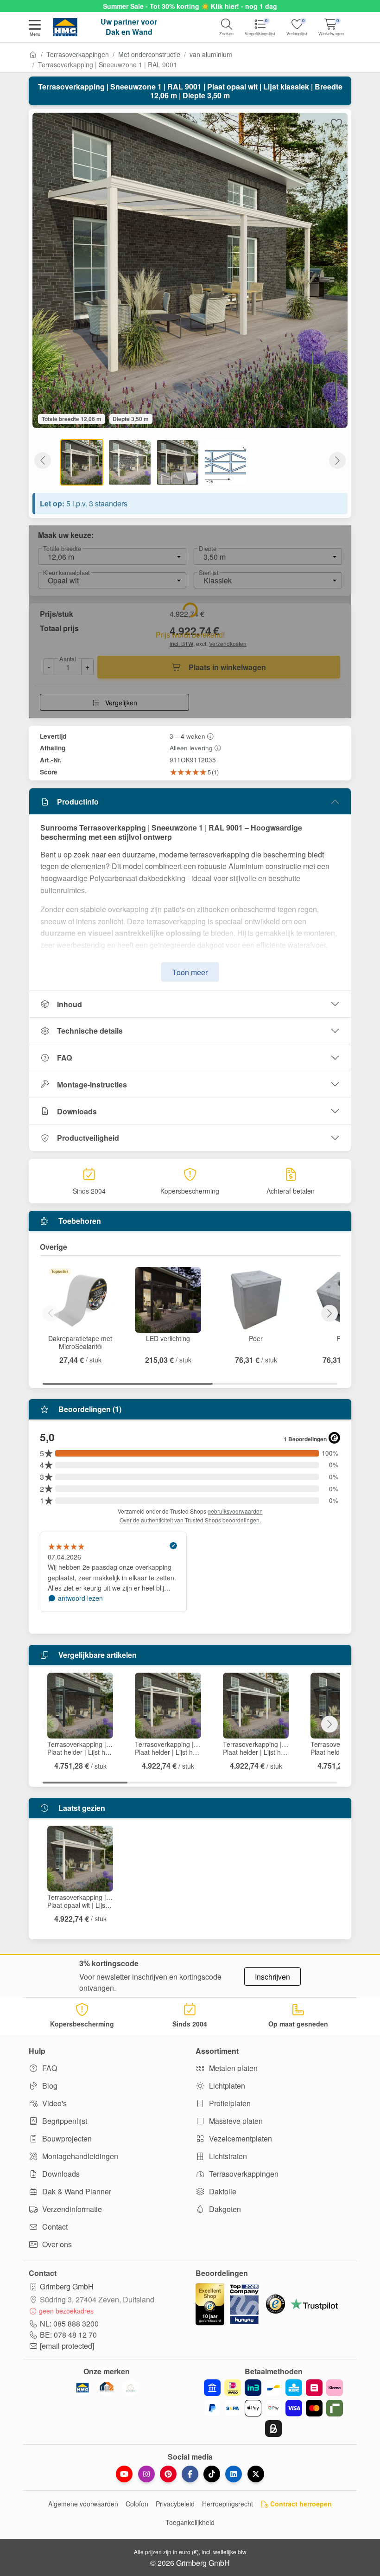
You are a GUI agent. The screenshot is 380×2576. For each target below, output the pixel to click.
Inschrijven (272, 1977)
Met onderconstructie (149, 54)
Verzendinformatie (71, 2209)
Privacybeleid (175, 2504)
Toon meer (190, 972)
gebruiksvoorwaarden (235, 1511)
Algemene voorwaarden (83, 2504)
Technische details (90, 1031)
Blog (49, 2086)
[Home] (33, 54)
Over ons (56, 2244)
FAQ (64, 1058)
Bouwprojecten (66, 2138)
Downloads (77, 1111)
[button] (35, 29)
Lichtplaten (226, 2086)
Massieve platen (235, 2121)
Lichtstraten (227, 2156)
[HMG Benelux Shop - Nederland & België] (82, 2388)
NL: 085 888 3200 (69, 2324)
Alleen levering (191, 748)
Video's (54, 2103)
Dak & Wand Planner (76, 2191)
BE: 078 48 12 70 (68, 2335)
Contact (54, 2227)
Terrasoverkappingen (78, 54)
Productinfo (78, 802)
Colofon (137, 2504)
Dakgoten (224, 2209)
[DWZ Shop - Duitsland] (107, 2388)
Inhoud (70, 1004)
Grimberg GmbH (67, 2286)
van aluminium (211, 54)
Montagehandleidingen (79, 2156)
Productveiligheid (88, 1138)
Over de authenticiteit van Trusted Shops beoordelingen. (190, 1520)
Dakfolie (222, 2191)
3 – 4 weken (187, 736)
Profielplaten (229, 2103)
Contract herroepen (300, 2504)
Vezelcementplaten (240, 2138)
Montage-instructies (92, 1084)
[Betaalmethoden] (273, 2408)
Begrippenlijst (64, 2121)
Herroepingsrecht (228, 2504)
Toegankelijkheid (190, 2522)
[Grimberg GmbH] (131, 2388)
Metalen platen (232, 2068)
